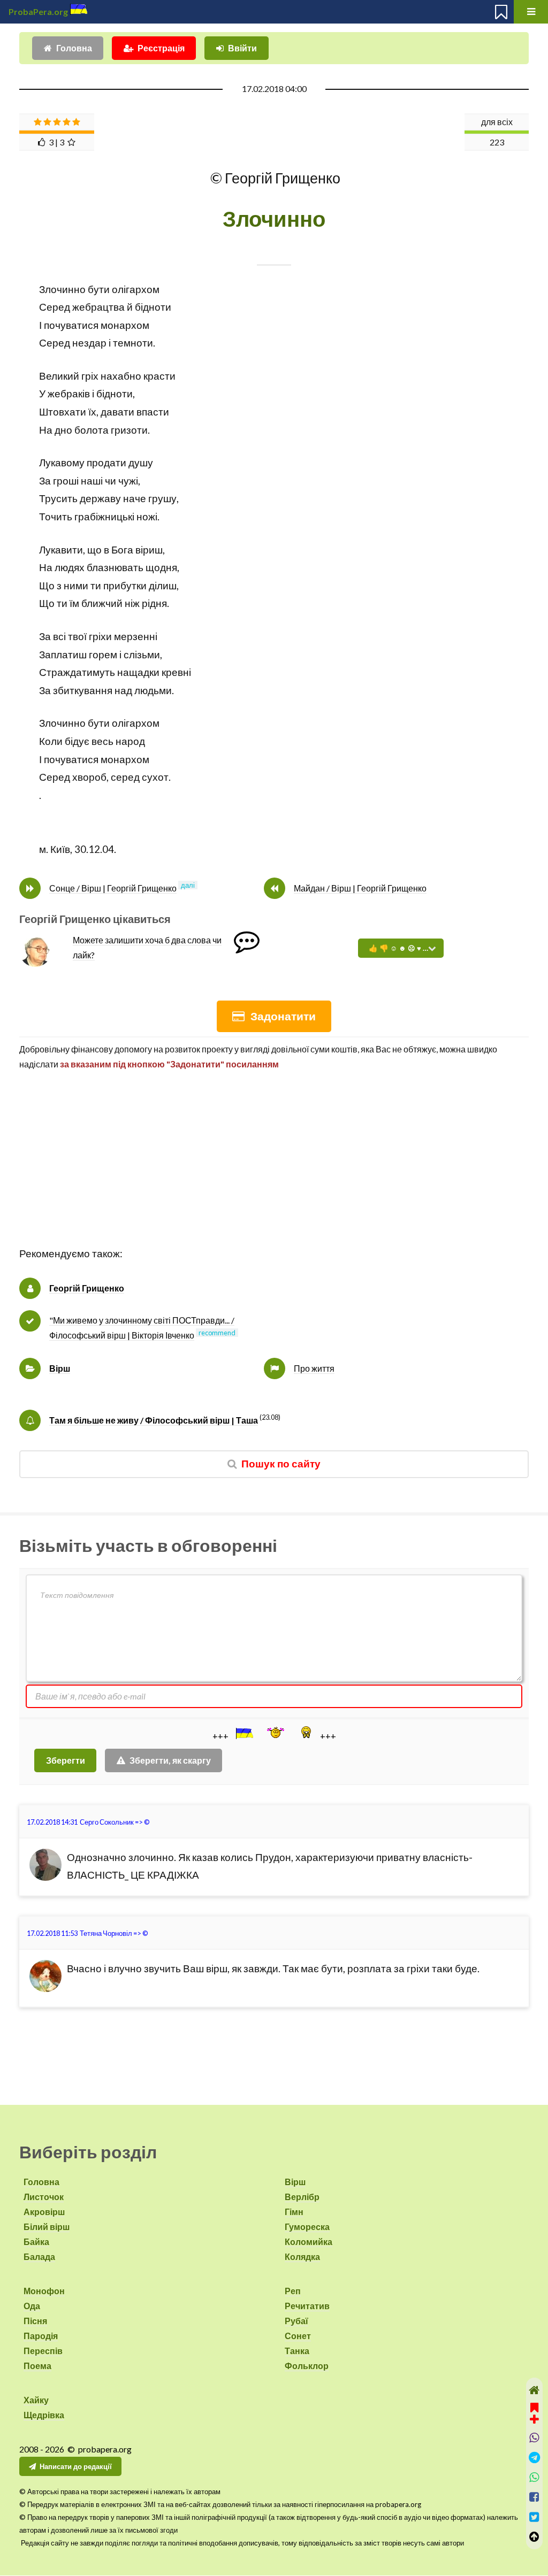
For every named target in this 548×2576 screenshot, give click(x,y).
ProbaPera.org (38, 11)
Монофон (44, 2291)
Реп (293, 2291)
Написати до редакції (76, 2466)
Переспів (43, 2351)
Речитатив (307, 2306)
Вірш (60, 1368)
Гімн (294, 2212)
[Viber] (534, 2438)
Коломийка (309, 2241)
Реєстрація (161, 48)
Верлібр (302, 2197)
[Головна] (534, 2390)
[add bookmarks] (534, 2412)
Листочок (44, 2197)
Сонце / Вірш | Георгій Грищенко (113, 888)
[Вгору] (534, 2537)
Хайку (36, 2400)
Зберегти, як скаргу (170, 1760)
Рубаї (296, 2321)
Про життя (314, 1368)
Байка (36, 2241)
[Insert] (243, 1733)
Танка (297, 2351)
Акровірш (44, 2212)
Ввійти (242, 48)
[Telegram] (534, 2458)
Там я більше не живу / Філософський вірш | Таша (154, 1420)
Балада (39, 2256)
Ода (32, 2306)
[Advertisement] (274, 1170)
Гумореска (307, 2227)
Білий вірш (47, 2227)
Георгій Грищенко (87, 1288)
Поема (37, 2366)
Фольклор (307, 2366)
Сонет (298, 2336)
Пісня (35, 2321)
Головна (74, 48)
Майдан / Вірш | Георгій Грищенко (360, 888)
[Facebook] (534, 2497)
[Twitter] (534, 2517)
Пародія (41, 2336)
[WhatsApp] (534, 2477)
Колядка (302, 2256)
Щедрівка (44, 2415)
